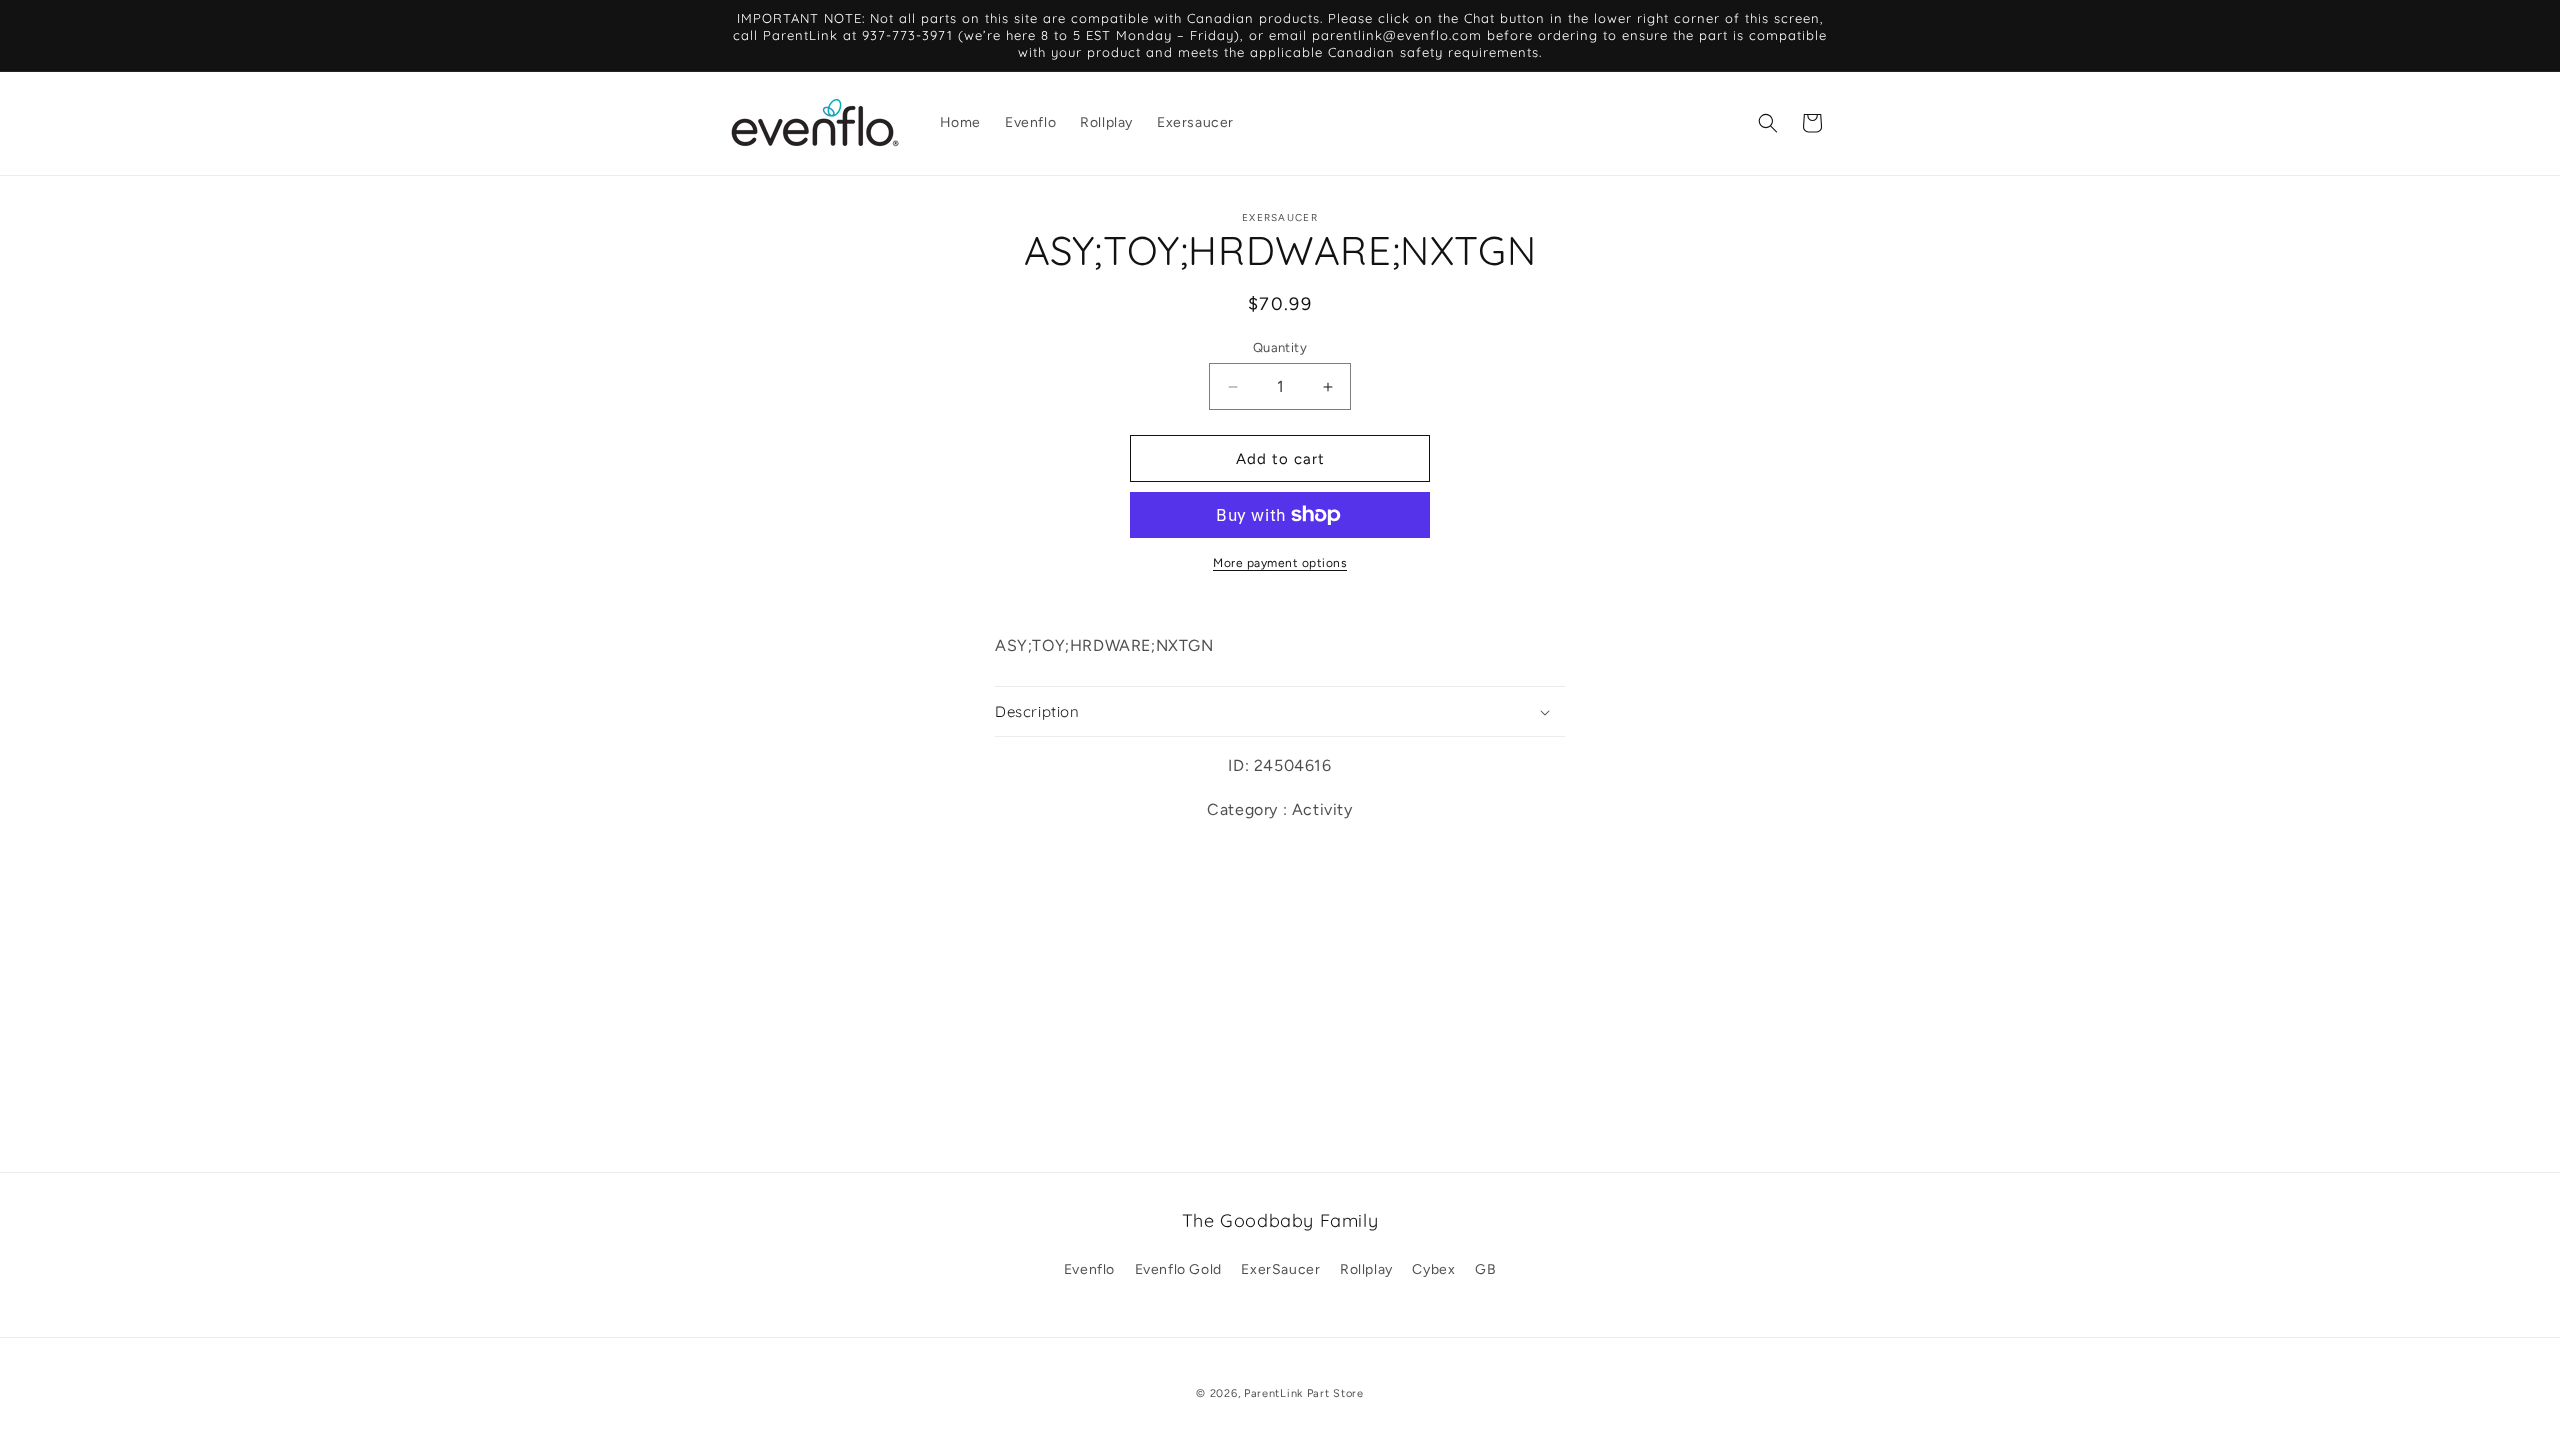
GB (1485, 1269)
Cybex (1433, 1269)
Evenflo (1089, 1269)
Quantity (1280, 347)
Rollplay (1366, 1269)
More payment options (1280, 563)
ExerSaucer (1280, 1269)
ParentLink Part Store (1304, 1393)
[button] (1768, 123)
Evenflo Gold (1178, 1269)
